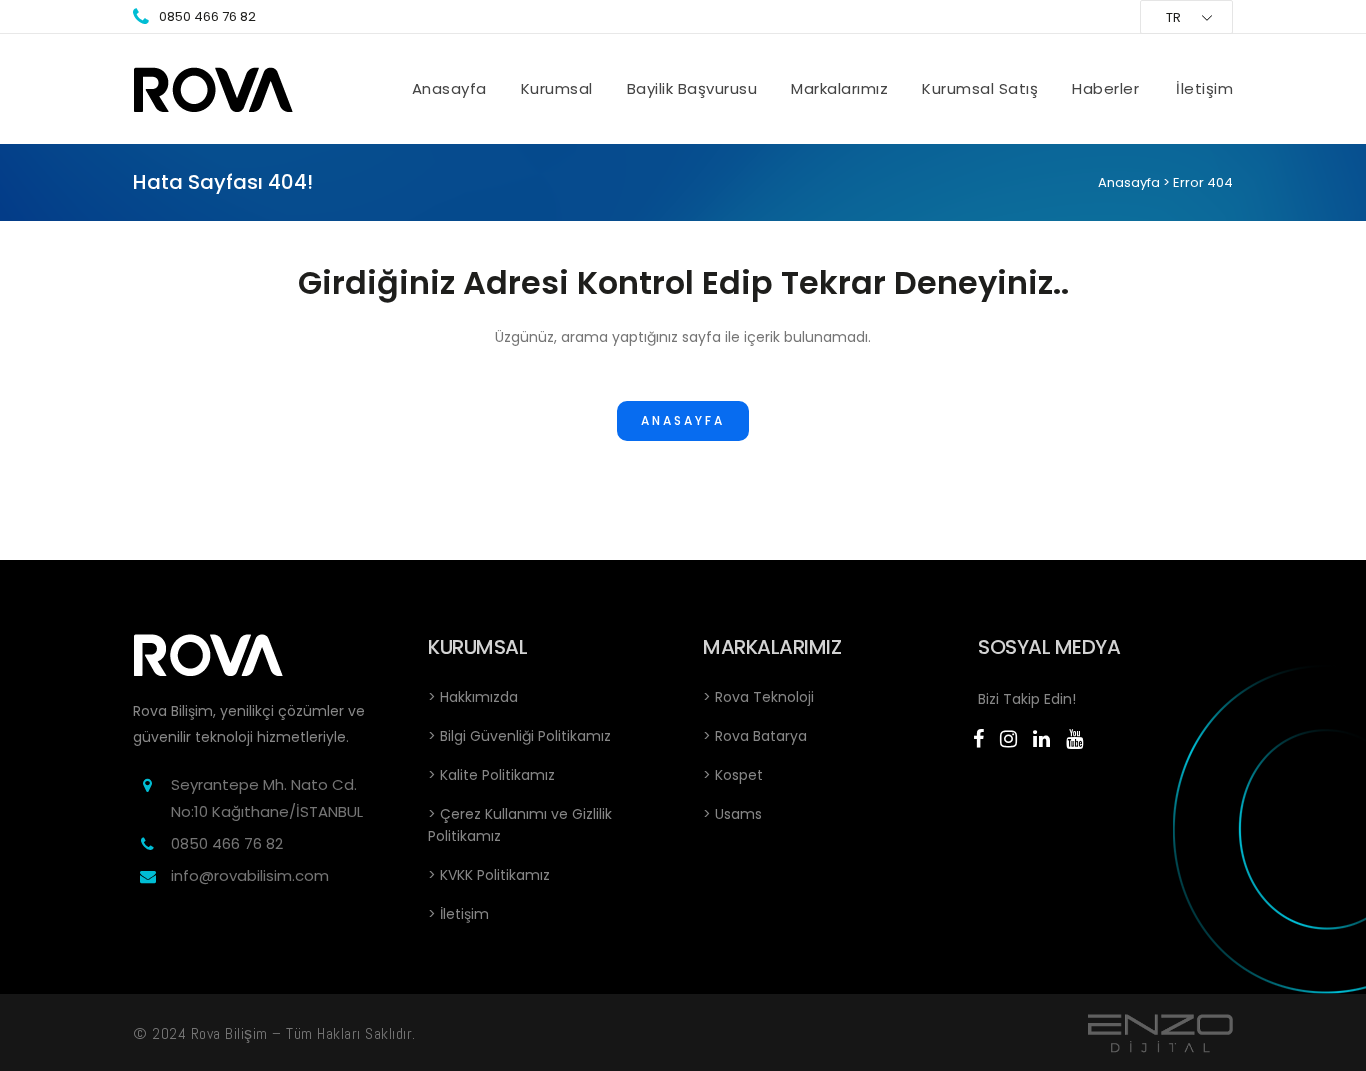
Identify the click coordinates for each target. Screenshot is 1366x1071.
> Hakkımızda (473, 697)
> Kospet (733, 775)
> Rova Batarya (755, 736)
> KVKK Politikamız (489, 875)
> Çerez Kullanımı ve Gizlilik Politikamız (520, 825)
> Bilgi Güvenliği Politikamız (519, 736)
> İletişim (458, 914)
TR (1173, 17)
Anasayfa (1129, 182)
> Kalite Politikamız (491, 775)
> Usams (732, 814)
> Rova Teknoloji (758, 697)
